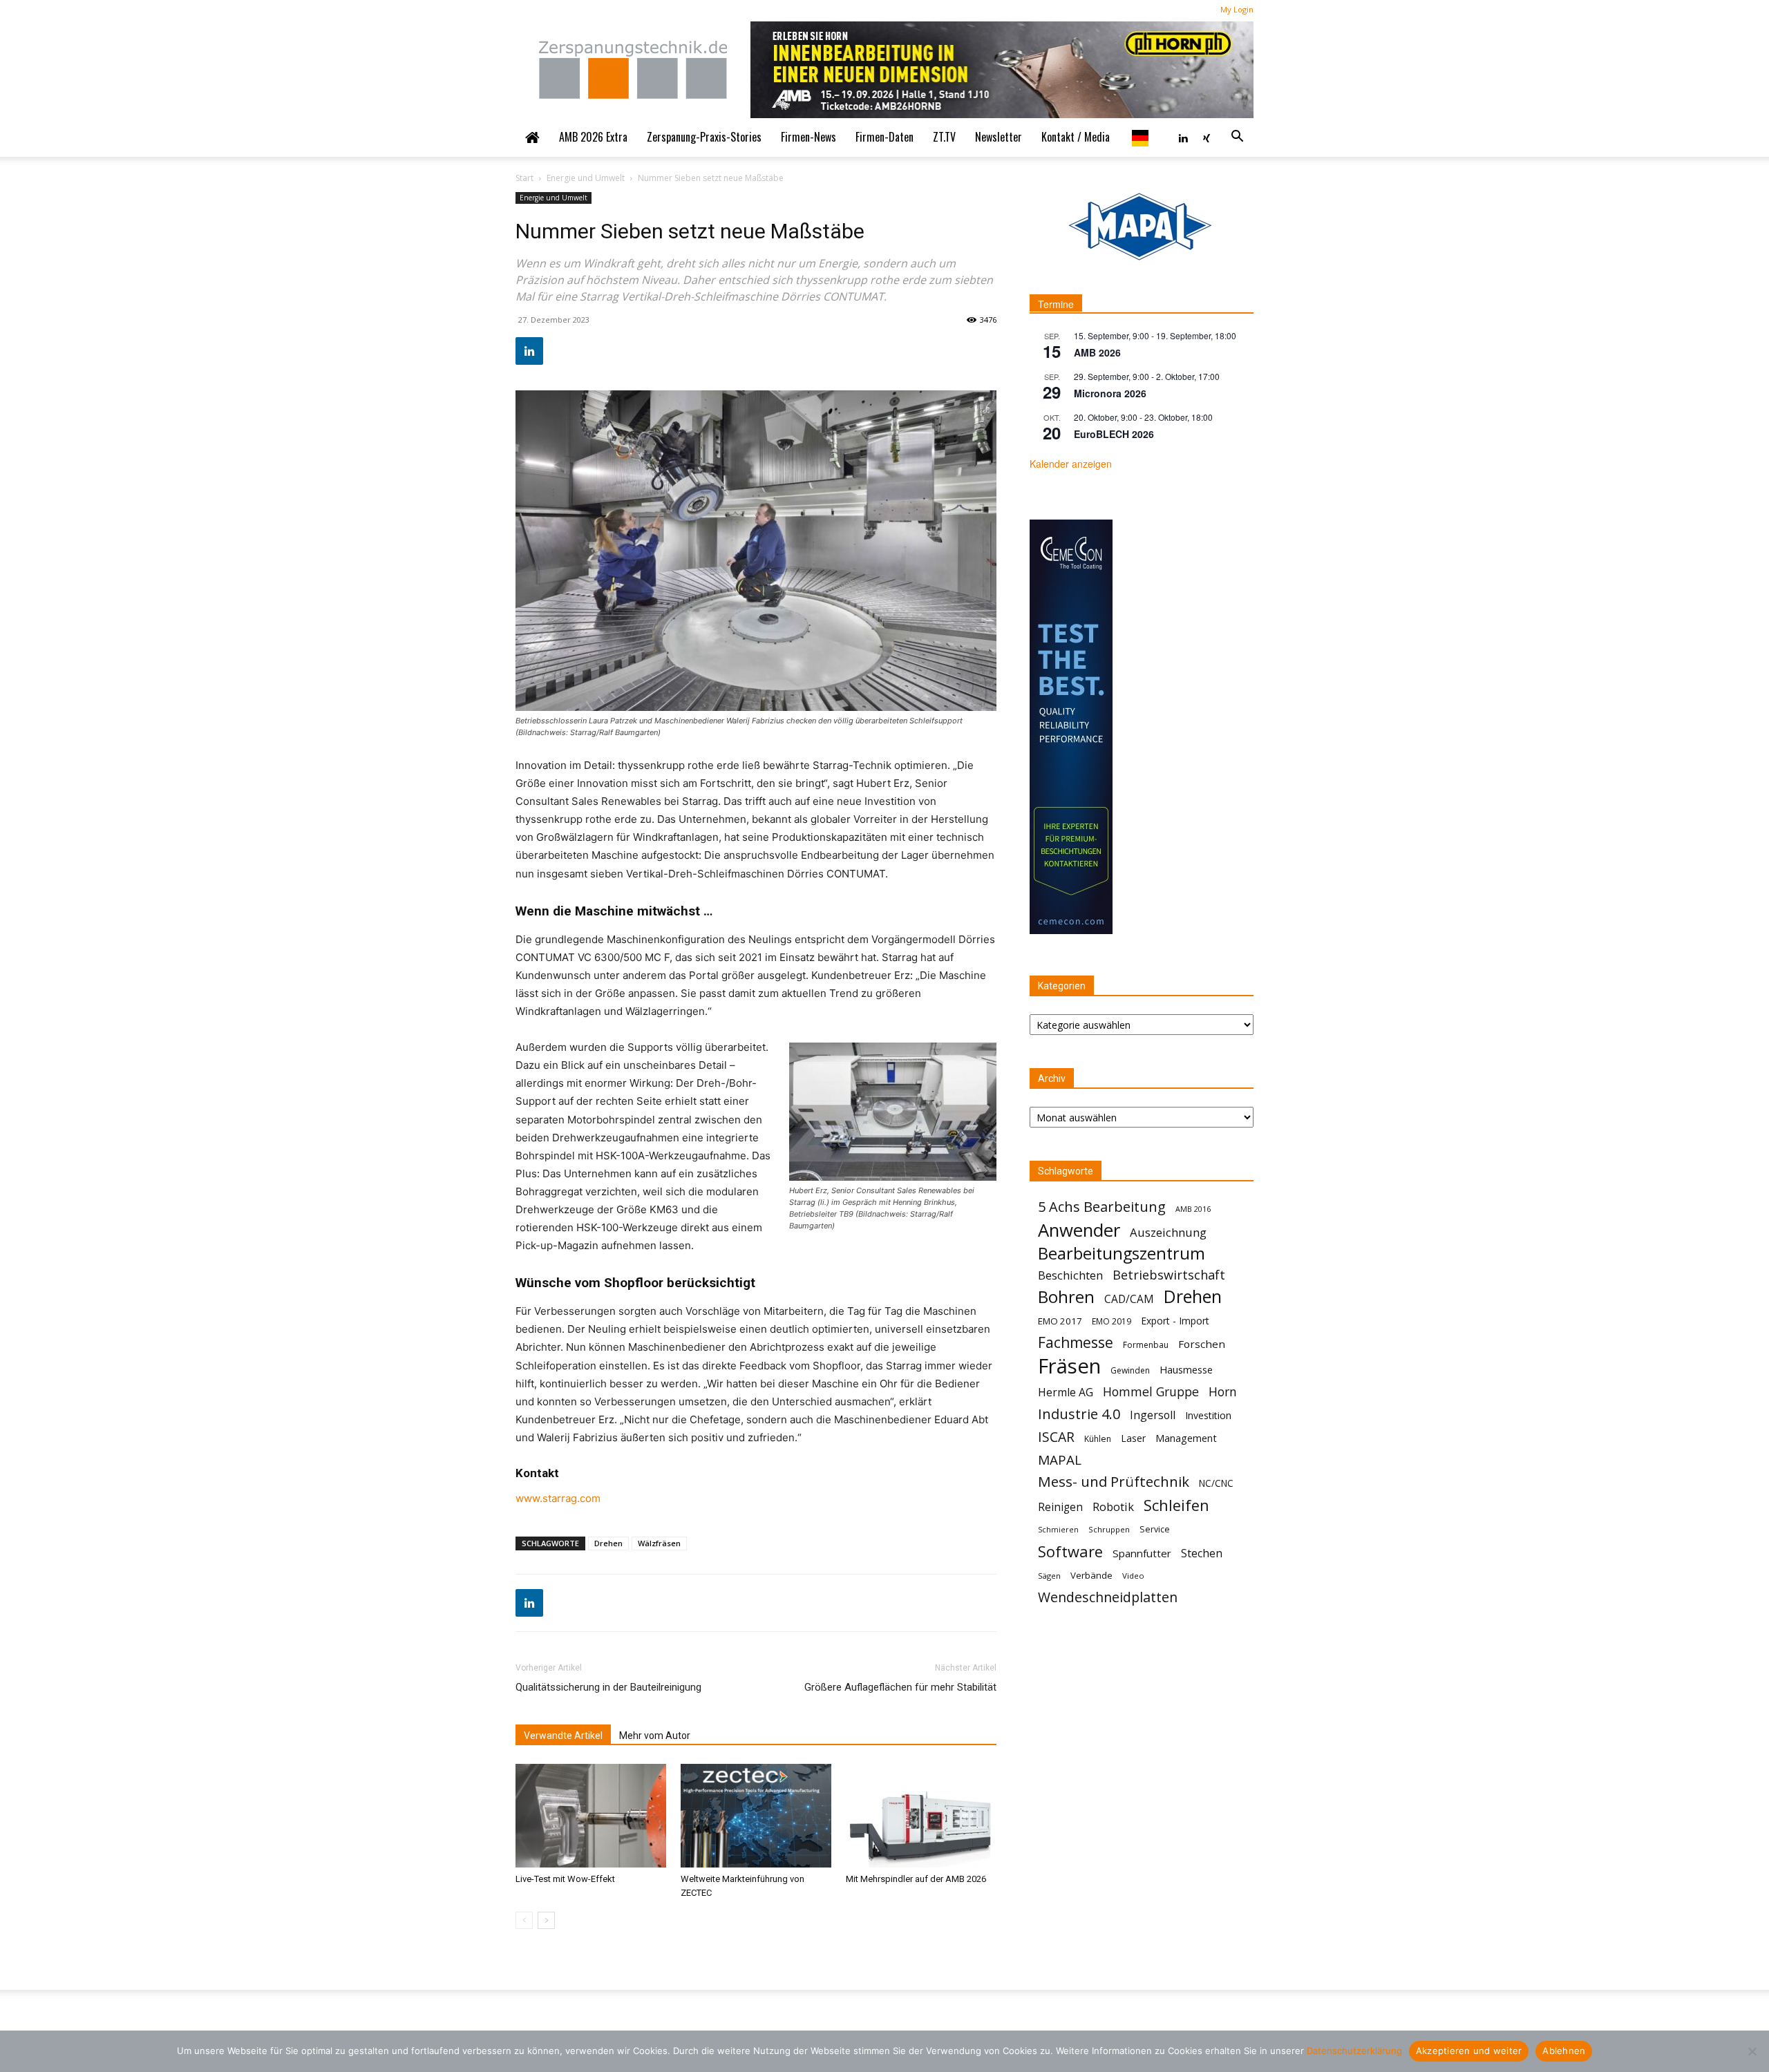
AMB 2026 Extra (593, 137)
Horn (1223, 1392)
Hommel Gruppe (1151, 1392)
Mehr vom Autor (655, 1736)
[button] (1237, 137)
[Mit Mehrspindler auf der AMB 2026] (921, 1816)
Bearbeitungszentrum (1122, 1254)
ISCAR (1056, 1437)
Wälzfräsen (659, 1543)
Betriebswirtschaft (1169, 1275)
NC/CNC (1216, 1483)
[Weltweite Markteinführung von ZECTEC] (756, 1816)
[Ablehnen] (1752, 2051)
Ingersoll (1153, 1415)
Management (1186, 1438)
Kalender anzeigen (1071, 464)
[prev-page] (524, 1920)
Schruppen (1109, 1529)
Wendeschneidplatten (1108, 1597)
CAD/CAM (1129, 1299)
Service (1155, 1529)
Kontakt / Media (1076, 137)
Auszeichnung (1168, 1232)
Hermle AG (1066, 1393)
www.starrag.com (558, 1498)
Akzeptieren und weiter (1469, 2051)
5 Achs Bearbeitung (1102, 1207)
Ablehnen (1564, 2051)
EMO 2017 (1060, 1321)
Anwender (1079, 1230)
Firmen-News (808, 137)
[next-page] (546, 1920)
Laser (1133, 1438)
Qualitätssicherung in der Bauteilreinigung (608, 1687)
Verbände (1091, 1575)
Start (524, 178)
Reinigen (1060, 1507)
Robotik (1113, 1507)
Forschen (1202, 1344)
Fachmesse (1076, 1343)
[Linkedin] (1183, 137)
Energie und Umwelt (586, 178)
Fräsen (1069, 1366)
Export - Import (1175, 1321)
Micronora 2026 (1110, 393)
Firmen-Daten (884, 137)
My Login (1237, 9)
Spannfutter (1142, 1553)
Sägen (1049, 1576)
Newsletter (999, 137)
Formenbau (1146, 1345)
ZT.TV (944, 137)
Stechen (1202, 1553)
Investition (1208, 1415)
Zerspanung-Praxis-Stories (704, 137)
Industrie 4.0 (1079, 1414)
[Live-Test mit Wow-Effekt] (591, 1816)
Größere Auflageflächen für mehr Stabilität (900, 1687)
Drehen (608, 1543)
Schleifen (1176, 1505)
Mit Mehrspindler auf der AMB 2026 (916, 1879)
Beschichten (1070, 1275)
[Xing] (1207, 137)
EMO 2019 (1111, 1321)
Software (1070, 1551)
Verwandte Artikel (563, 1736)
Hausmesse (1186, 1369)
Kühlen (1098, 1439)
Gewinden (1130, 1370)
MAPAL (1060, 1460)
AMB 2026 (1097, 352)
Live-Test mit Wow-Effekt (565, 1879)
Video (1133, 1576)
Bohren (1066, 1296)
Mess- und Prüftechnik (1114, 1482)
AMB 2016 (1193, 1209)
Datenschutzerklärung (1354, 2051)
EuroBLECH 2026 (1114, 434)
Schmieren (1058, 1530)
